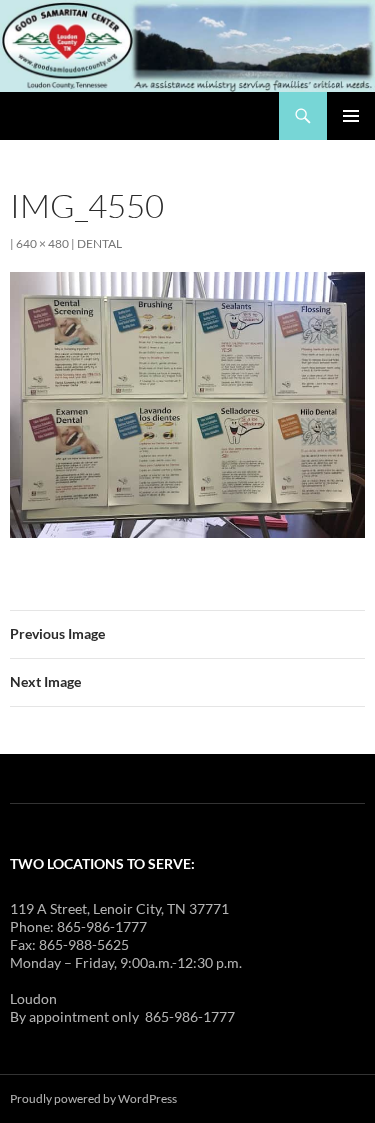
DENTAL (99, 243)
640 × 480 (42, 243)
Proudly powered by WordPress (93, 1098)
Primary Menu (351, 116)
